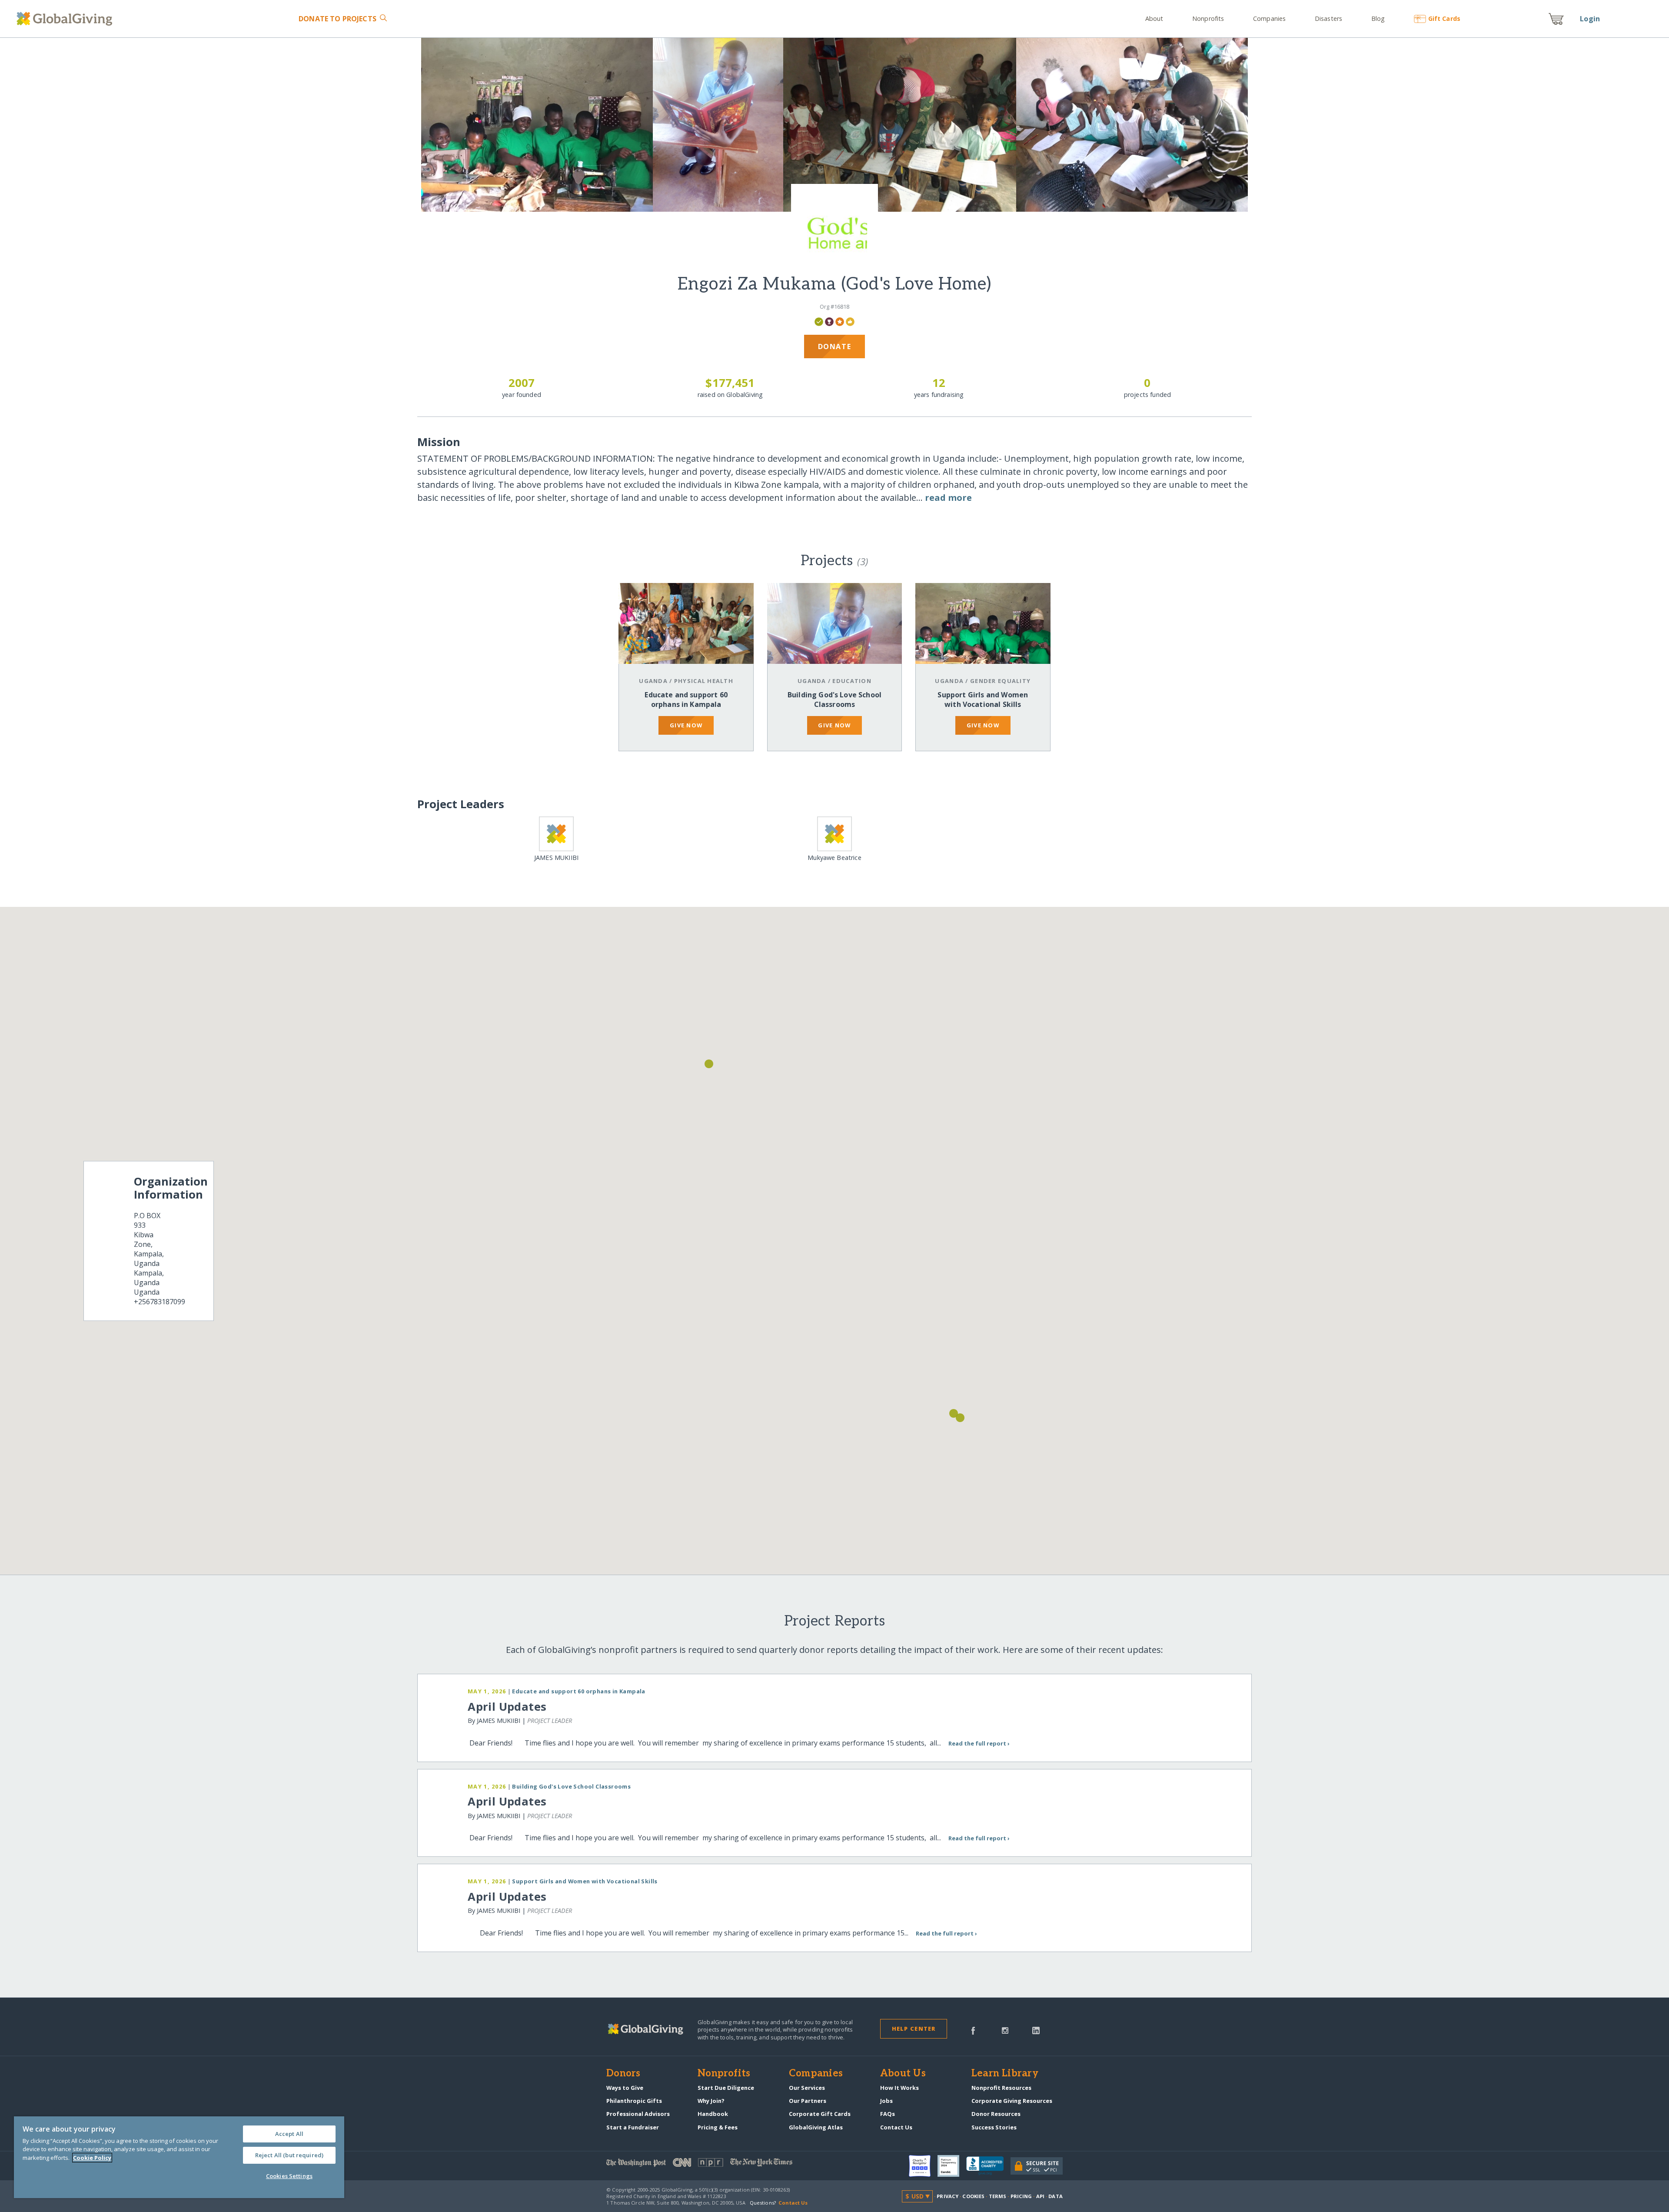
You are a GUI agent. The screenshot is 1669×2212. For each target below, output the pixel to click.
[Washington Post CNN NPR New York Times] (720, 2164)
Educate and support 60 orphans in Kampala (686, 700)
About (1154, 18)
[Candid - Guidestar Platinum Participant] (952, 2166)
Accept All (289, 2134)
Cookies (973, 2196)
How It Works (899, 2088)
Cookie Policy (92, 2158)
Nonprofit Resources (1001, 2088)
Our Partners (808, 2101)
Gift (1444, 18)
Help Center (914, 2029)
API (1040, 2196)
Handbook (713, 2114)
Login (1590, 19)
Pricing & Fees (718, 2127)
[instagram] (1005, 2030)
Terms (998, 2196)
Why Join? (711, 2101)
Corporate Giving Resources (1012, 2101)
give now (686, 725)
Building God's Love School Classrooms (834, 700)
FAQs (888, 2114)
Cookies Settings (289, 2176)
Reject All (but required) (289, 2155)
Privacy (948, 2196)
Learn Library (1005, 2074)
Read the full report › (979, 1743)
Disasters (1328, 18)
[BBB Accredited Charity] (988, 2166)
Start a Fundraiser (633, 2127)
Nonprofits (1208, 18)
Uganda (653, 681)
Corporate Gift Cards (820, 2114)
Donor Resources (996, 2114)
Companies (1269, 18)
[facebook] (973, 2030)
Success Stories (994, 2127)
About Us (903, 2074)
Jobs (886, 2101)
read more (948, 498)
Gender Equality (1000, 681)
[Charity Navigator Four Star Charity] (923, 2166)
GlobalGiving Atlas (816, 2127)
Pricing (1021, 2196)
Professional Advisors (638, 2114)
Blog (1378, 18)
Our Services (807, 2088)
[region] (179, 2157)
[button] (960, 1418)
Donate (337, 19)
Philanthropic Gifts (634, 2101)
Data (1055, 2196)
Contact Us (896, 2127)
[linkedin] (1036, 2030)
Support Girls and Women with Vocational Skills (983, 700)
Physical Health (704, 681)
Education (852, 681)
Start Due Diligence (726, 2088)
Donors (623, 2074)
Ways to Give (625, 2088)
